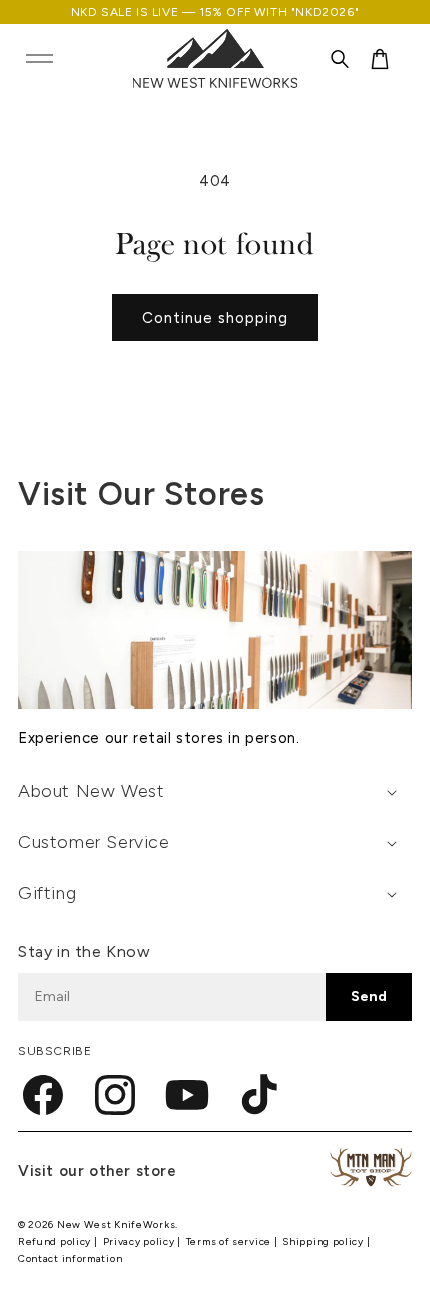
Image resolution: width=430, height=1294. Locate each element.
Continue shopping (215, 318)
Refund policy (56, 1241)
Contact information (70, 1258)
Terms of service (230, 1241)
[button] (39, 59)
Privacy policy (140, 1241)
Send (369, 996)
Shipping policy (324, 1241)
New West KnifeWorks (116, 1224)
